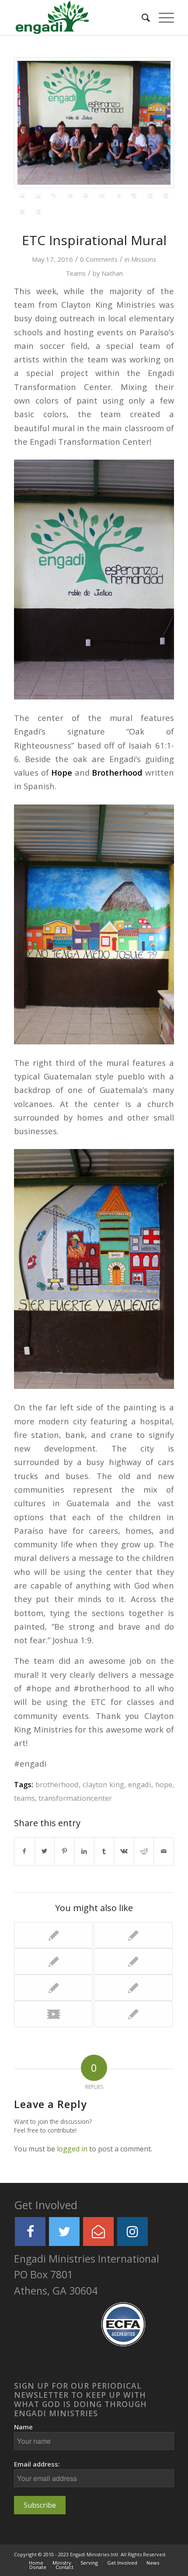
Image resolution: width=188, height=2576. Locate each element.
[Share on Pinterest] (64, 1851)
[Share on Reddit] (144, 1851)
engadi (140, 1784)
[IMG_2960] (150, 196)
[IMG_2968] (102, 196)
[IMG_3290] (54, 196)
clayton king (103, 1784)
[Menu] (162, 18)
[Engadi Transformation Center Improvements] (133, 2014)
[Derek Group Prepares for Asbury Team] (53, 1961)
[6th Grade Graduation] (133, 1988)
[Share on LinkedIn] (84, 1851)
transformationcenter (75, 1798)
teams (24, 1798)
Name (23, 2427)
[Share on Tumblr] (104, 1851)
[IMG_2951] (22, 212)
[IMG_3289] (70, 196)
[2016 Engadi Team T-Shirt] (133, 1935)
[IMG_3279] (86, 196)
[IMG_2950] (38, 212)
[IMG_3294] (38, 196)
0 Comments (99, 259)
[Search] (141, 18)
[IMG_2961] (134, 196)
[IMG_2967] (118, 196)
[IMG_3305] (94, 123)
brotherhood (57, 1784)
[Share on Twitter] (45, 1851)
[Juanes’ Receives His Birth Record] (53, 1988)
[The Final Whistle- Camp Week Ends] (133, 1961)
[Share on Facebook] (24, 1851)
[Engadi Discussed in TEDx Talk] (53, 2014)
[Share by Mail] (164, 1851)
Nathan (112, 273)
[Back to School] (53, 1935)
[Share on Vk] (124, 1851)
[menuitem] (141, 18)
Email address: (37, 2464)
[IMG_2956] (166, 196)
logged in (72, 2149)
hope (164, 1784)
